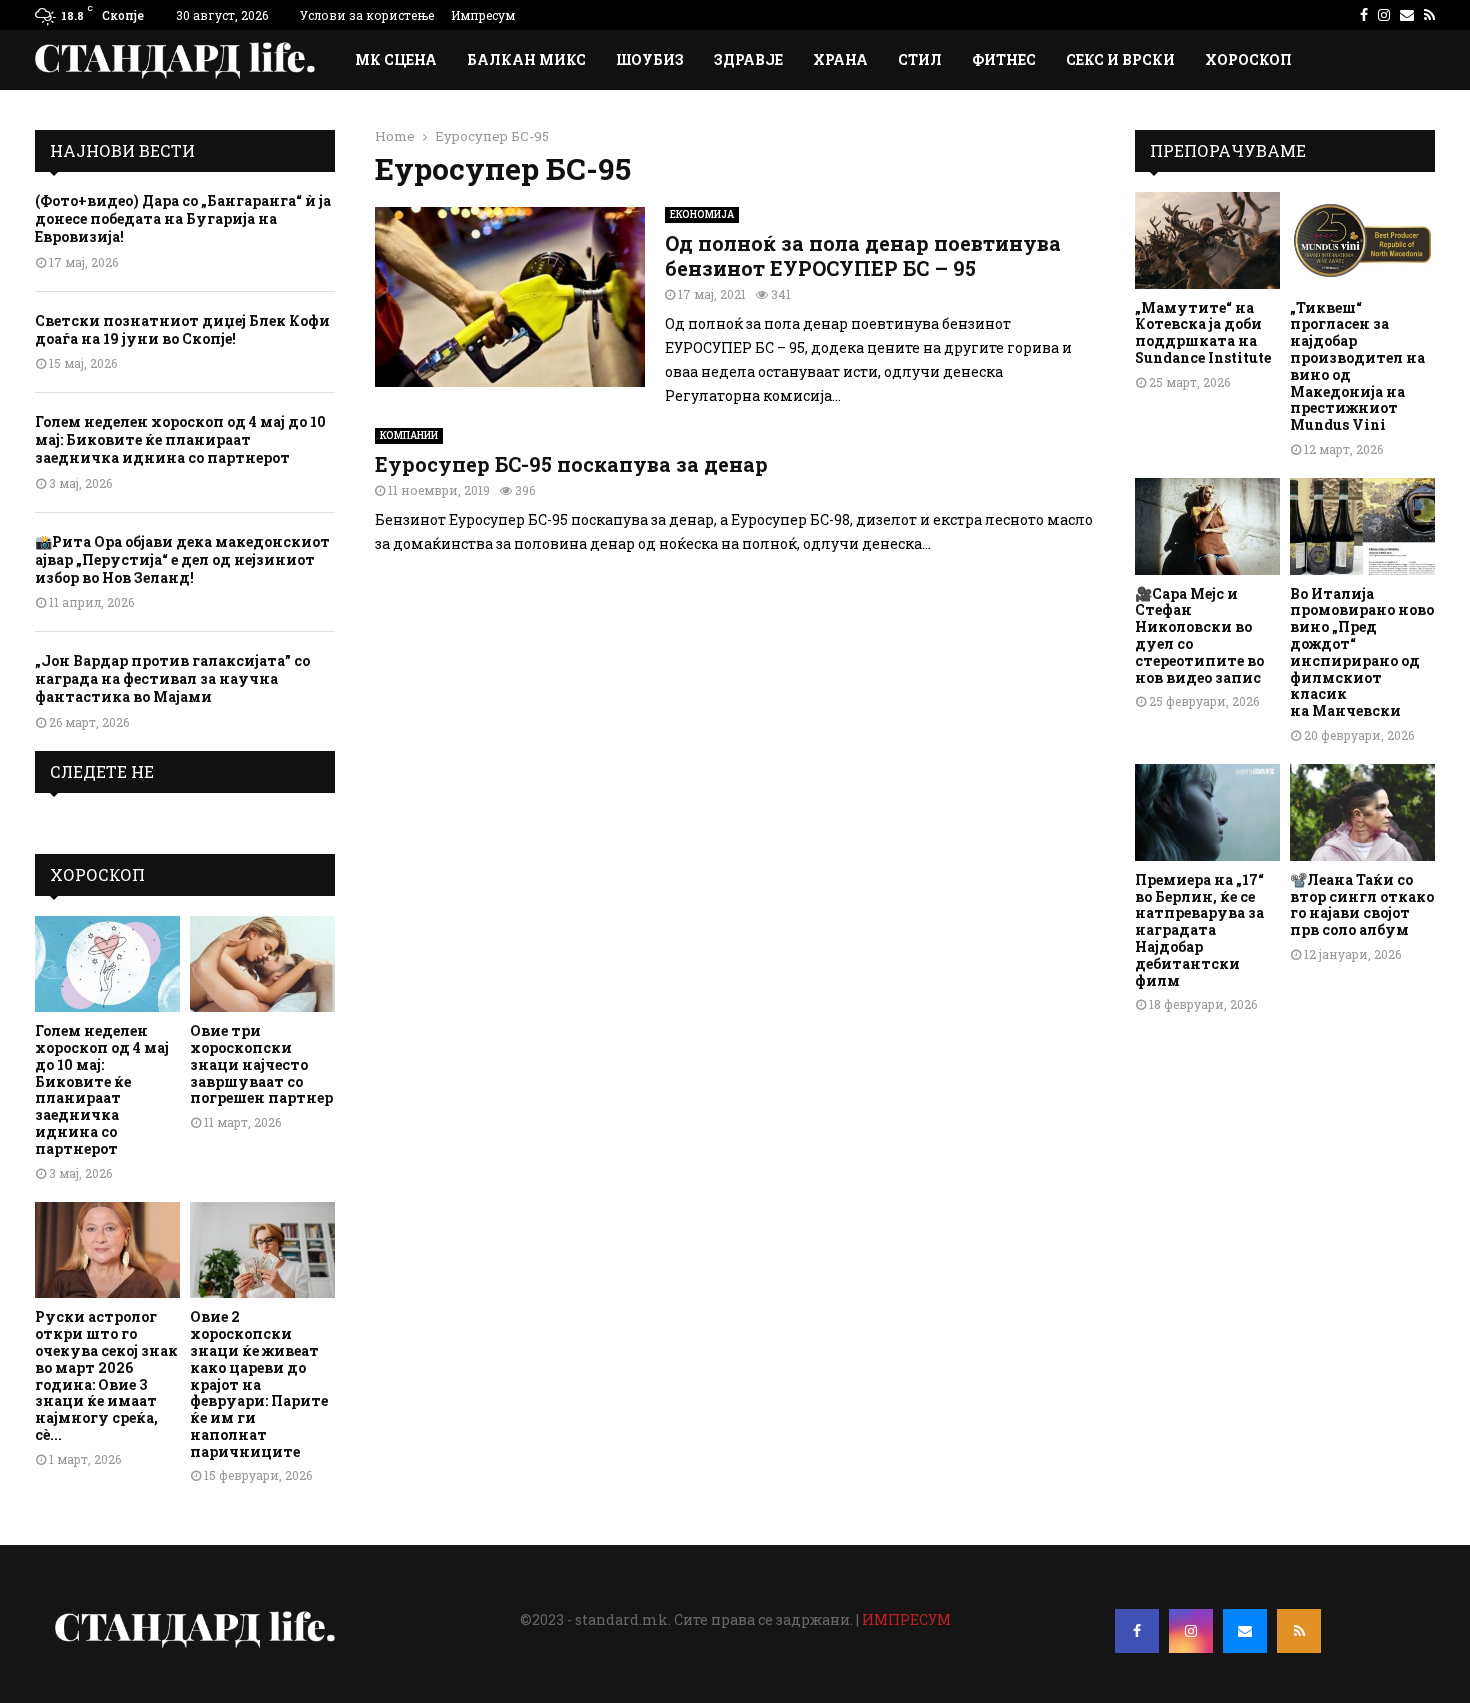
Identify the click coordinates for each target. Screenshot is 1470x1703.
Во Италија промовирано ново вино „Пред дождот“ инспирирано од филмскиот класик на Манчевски (1362, 652)
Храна (840, 59)
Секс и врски (1120, 59)
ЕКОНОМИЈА (702, 214)
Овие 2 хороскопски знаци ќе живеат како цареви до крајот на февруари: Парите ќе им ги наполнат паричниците (259, 1383)
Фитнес (1004, 59)
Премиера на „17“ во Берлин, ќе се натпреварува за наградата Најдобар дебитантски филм (1199, 930)
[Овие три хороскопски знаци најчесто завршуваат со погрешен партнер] (262, 964)
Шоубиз (650, 59)
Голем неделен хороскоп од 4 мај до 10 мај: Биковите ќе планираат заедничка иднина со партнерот (180, 439)
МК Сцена (396, 59)
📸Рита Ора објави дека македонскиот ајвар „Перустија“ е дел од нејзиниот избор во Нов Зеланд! (182, 559)
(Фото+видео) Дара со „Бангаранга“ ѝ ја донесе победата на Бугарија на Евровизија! (183, 218)
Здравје (748, 59)
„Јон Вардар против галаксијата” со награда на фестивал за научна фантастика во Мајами (172, 678)
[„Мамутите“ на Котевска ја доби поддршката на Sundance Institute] (1207, 240)
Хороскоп (1248, 59)
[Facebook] (1137, 1631)
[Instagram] (1191, 1631)
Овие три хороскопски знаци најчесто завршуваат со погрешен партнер (261, 1064)
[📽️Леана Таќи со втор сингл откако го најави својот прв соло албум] (1362, 812)
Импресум (483, 15)
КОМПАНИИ (409, 435)
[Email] (1245, 1631)
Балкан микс (526, 59)
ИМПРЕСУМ (906, 1619)
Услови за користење (367, 15)
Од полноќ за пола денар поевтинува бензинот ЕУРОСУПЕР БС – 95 (863, 255)
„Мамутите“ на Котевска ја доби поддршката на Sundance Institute (1203, 332)
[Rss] (1299, 1631)
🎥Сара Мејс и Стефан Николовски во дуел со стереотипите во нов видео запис (1199, 635)
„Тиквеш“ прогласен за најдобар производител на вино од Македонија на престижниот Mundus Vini (1357, 366)
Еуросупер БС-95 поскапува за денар (571, 464)
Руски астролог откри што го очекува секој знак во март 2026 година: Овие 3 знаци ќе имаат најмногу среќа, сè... (106, 1375)
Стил (920, 59)
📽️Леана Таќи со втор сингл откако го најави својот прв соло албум (1362, 904)
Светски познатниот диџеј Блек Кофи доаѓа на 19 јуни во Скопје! (182, 329)
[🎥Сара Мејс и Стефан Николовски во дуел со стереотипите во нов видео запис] (1207, 526)
